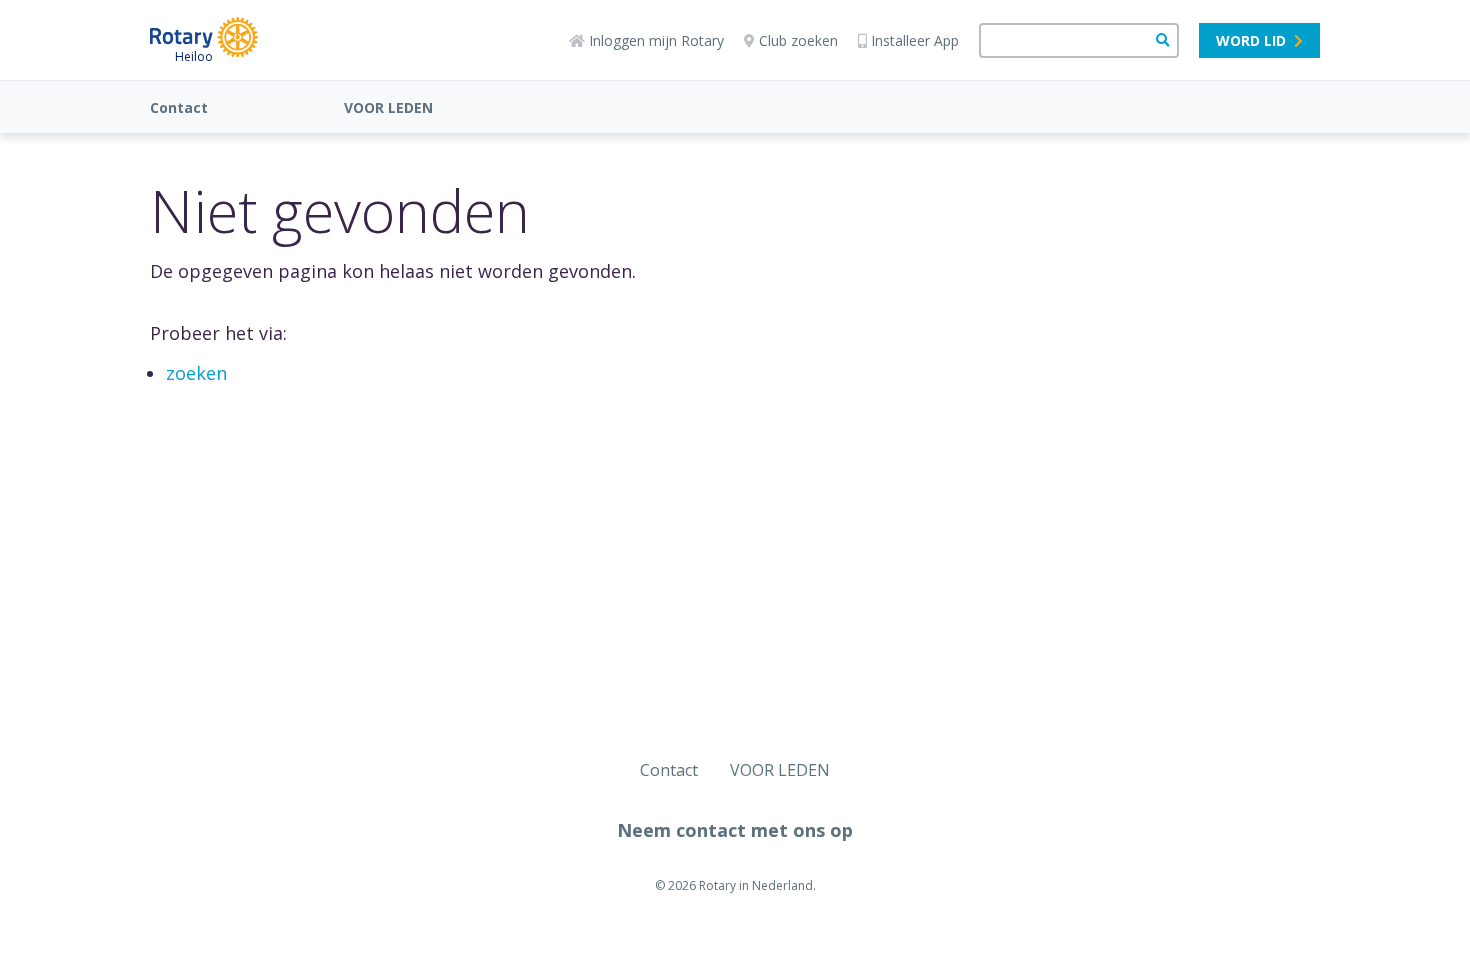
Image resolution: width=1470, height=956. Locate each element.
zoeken (196, 373)
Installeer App (915, 40)
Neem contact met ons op (735, 830)
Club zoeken (798, 40)
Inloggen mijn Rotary (656, 40)
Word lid (1251, 40)
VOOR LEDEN (388, 107)
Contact (179, 107)
